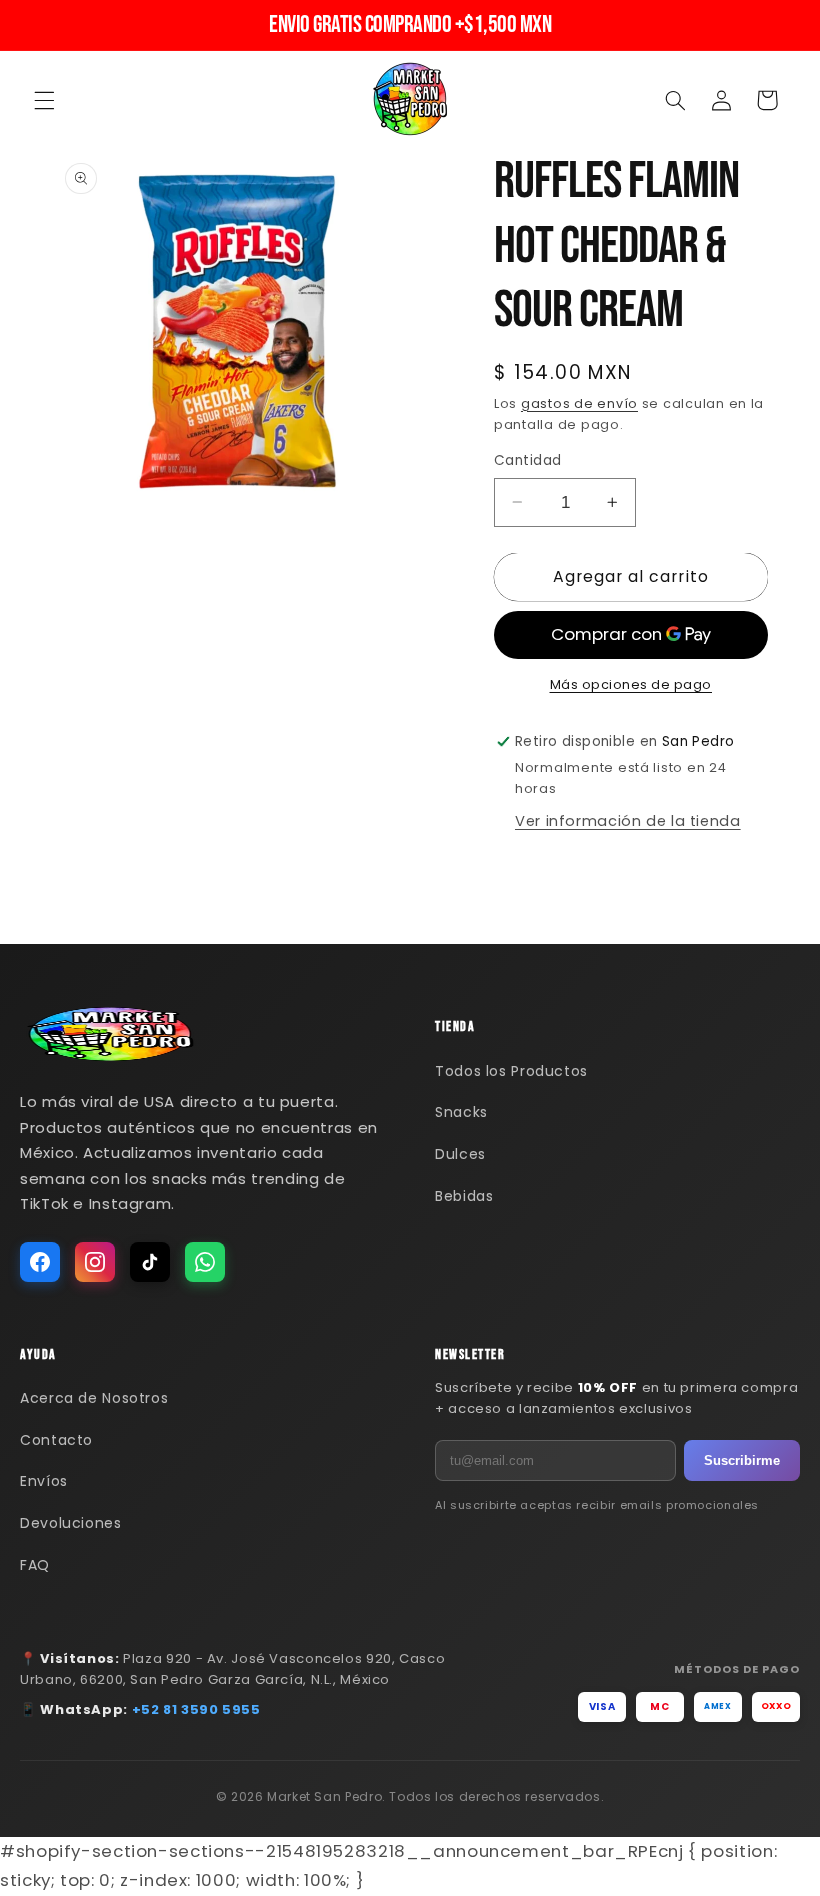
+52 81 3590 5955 (196, 1709)
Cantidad (527, 460)
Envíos (44, 1481)
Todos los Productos (511, 1071)
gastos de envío (579, 403)
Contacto (56, 1440)
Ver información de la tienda (628, 821)
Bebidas (464, 1196)
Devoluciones (71, 1523)
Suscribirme (742, 1460)
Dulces (460, 1154)
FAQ (35, 1565)
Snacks (461, 1112)
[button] (44, 100)
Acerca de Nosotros (94, 1398)
